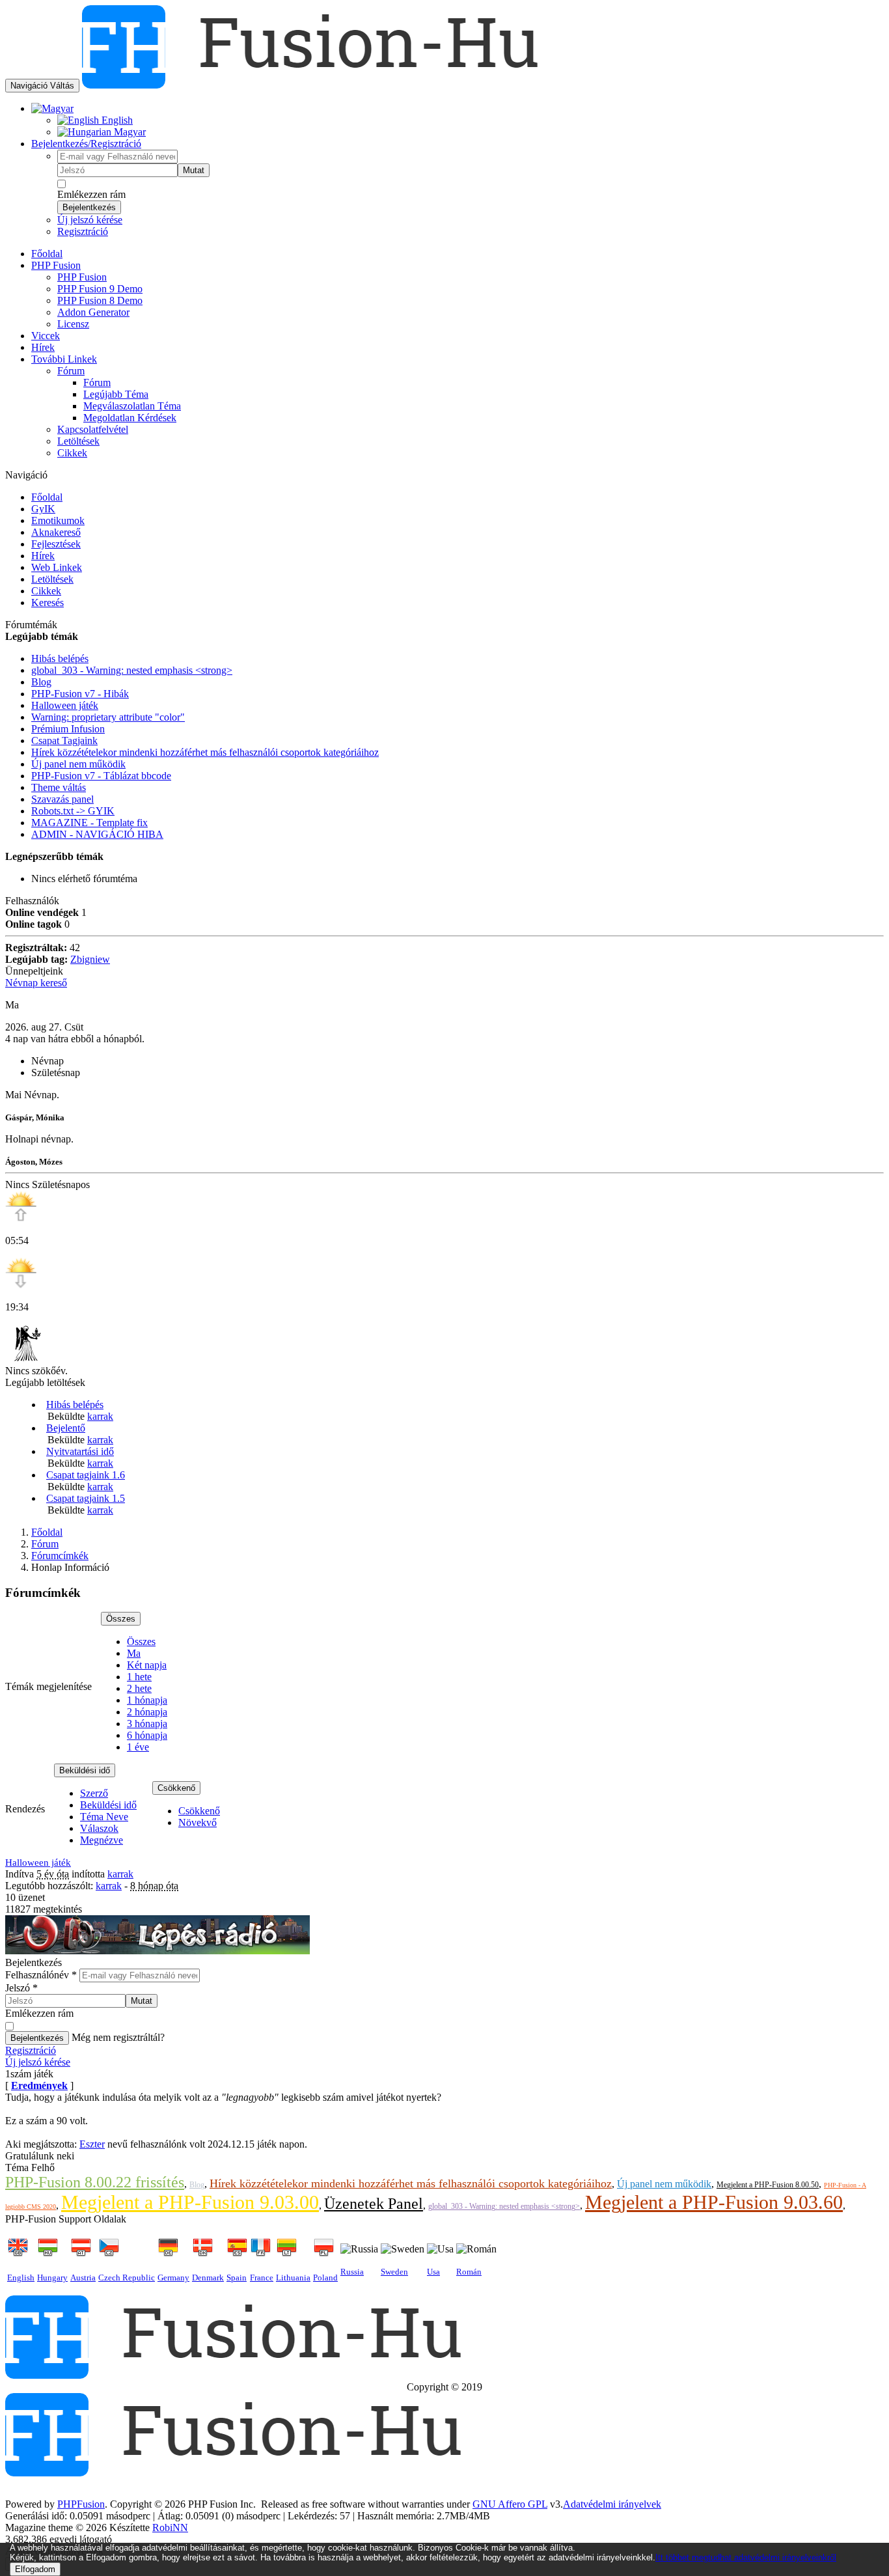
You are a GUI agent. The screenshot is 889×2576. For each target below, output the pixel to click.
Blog (197, 2185)
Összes (121, 1619)
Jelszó (21, 1988)
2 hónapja (147, 1712)
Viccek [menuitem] (46, 336)
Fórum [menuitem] (97, 382)
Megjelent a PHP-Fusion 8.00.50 (768, 2185)
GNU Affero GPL (510, 2504)
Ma (134, 1653)
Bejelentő (66, 1428)
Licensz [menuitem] (73, 324)
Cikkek (46, 591)
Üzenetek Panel (374, 2204)
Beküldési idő (85, 1770)
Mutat (194, 170)
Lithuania (293, 2278)
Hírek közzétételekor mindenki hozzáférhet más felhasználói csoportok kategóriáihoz (411, 2183)
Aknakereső (56, 532)
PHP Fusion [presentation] (56, 265)
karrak (100, 1416)
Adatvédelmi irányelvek (612, 2504)
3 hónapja (147, 1724)
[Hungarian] (52, 108)
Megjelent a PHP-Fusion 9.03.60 (714, 2202)
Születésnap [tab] (56, 1073)
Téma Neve (104, 1817)
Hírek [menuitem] (43, 347)
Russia (352, 2272)
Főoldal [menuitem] (47, 254)
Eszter (92, 2144)
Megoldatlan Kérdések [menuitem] (130, 418)
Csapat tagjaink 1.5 (86, 1498)
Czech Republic (127, 2278)
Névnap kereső (36, 983)
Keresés (48, 602)
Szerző (94, 1793)
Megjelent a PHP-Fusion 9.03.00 (190, 2202)
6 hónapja (147, 1735)
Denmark (208, 2278)
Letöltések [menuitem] (78, 441)
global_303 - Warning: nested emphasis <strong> (504, 2206)
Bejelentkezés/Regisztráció (86, 144)
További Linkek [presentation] (64, 359)
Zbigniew (90, 959)
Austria (83, 2278)
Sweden (394, 2272)
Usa (433, 2272)
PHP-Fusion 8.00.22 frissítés (95, 2182)
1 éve (138, 1747)
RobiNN (170, 2528)
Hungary (52, 2278)
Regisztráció (83, 231)
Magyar (129, 132)
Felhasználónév (41, 1975)
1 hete (139, 1677)
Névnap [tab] (48, 1061)
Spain (237, 2278)
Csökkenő (176, 1788)
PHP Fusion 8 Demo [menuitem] (100, 300)
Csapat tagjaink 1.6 (86, 1475)
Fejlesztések (56, 544)
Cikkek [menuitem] (72, 453)
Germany (173, 2278)
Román (469, 2272)
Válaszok (99, 1828)
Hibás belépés (75, 1405)
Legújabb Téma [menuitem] (116, 394)
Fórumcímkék (60, 1556)
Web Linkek (57, 567)
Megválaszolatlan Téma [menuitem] (132, 406)
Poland (325, 2278)
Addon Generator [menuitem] (93, 312)
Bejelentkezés (89, 207)
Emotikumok (58, 520)
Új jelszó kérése (90, 220)
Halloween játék (38, 1863)
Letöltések (52, 579)
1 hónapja (147, 1700)
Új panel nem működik (664, 2184)
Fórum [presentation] (71, 371)
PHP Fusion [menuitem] (82, 277)
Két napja (147, 1665)
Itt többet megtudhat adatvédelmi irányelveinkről (746, 2557)
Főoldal (47, 497)
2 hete (139, 1688)
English (116, 120)
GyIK (43, 509)
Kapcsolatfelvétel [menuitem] (93, 429)
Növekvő (198, 1822)
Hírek (43, 556)
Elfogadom (35, 2569)
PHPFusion (81, 2504)
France (262, 2278)
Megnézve (102, 1840)
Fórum (45, 1544)
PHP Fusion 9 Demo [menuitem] (100, 289)
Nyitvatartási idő (80, 1451)
